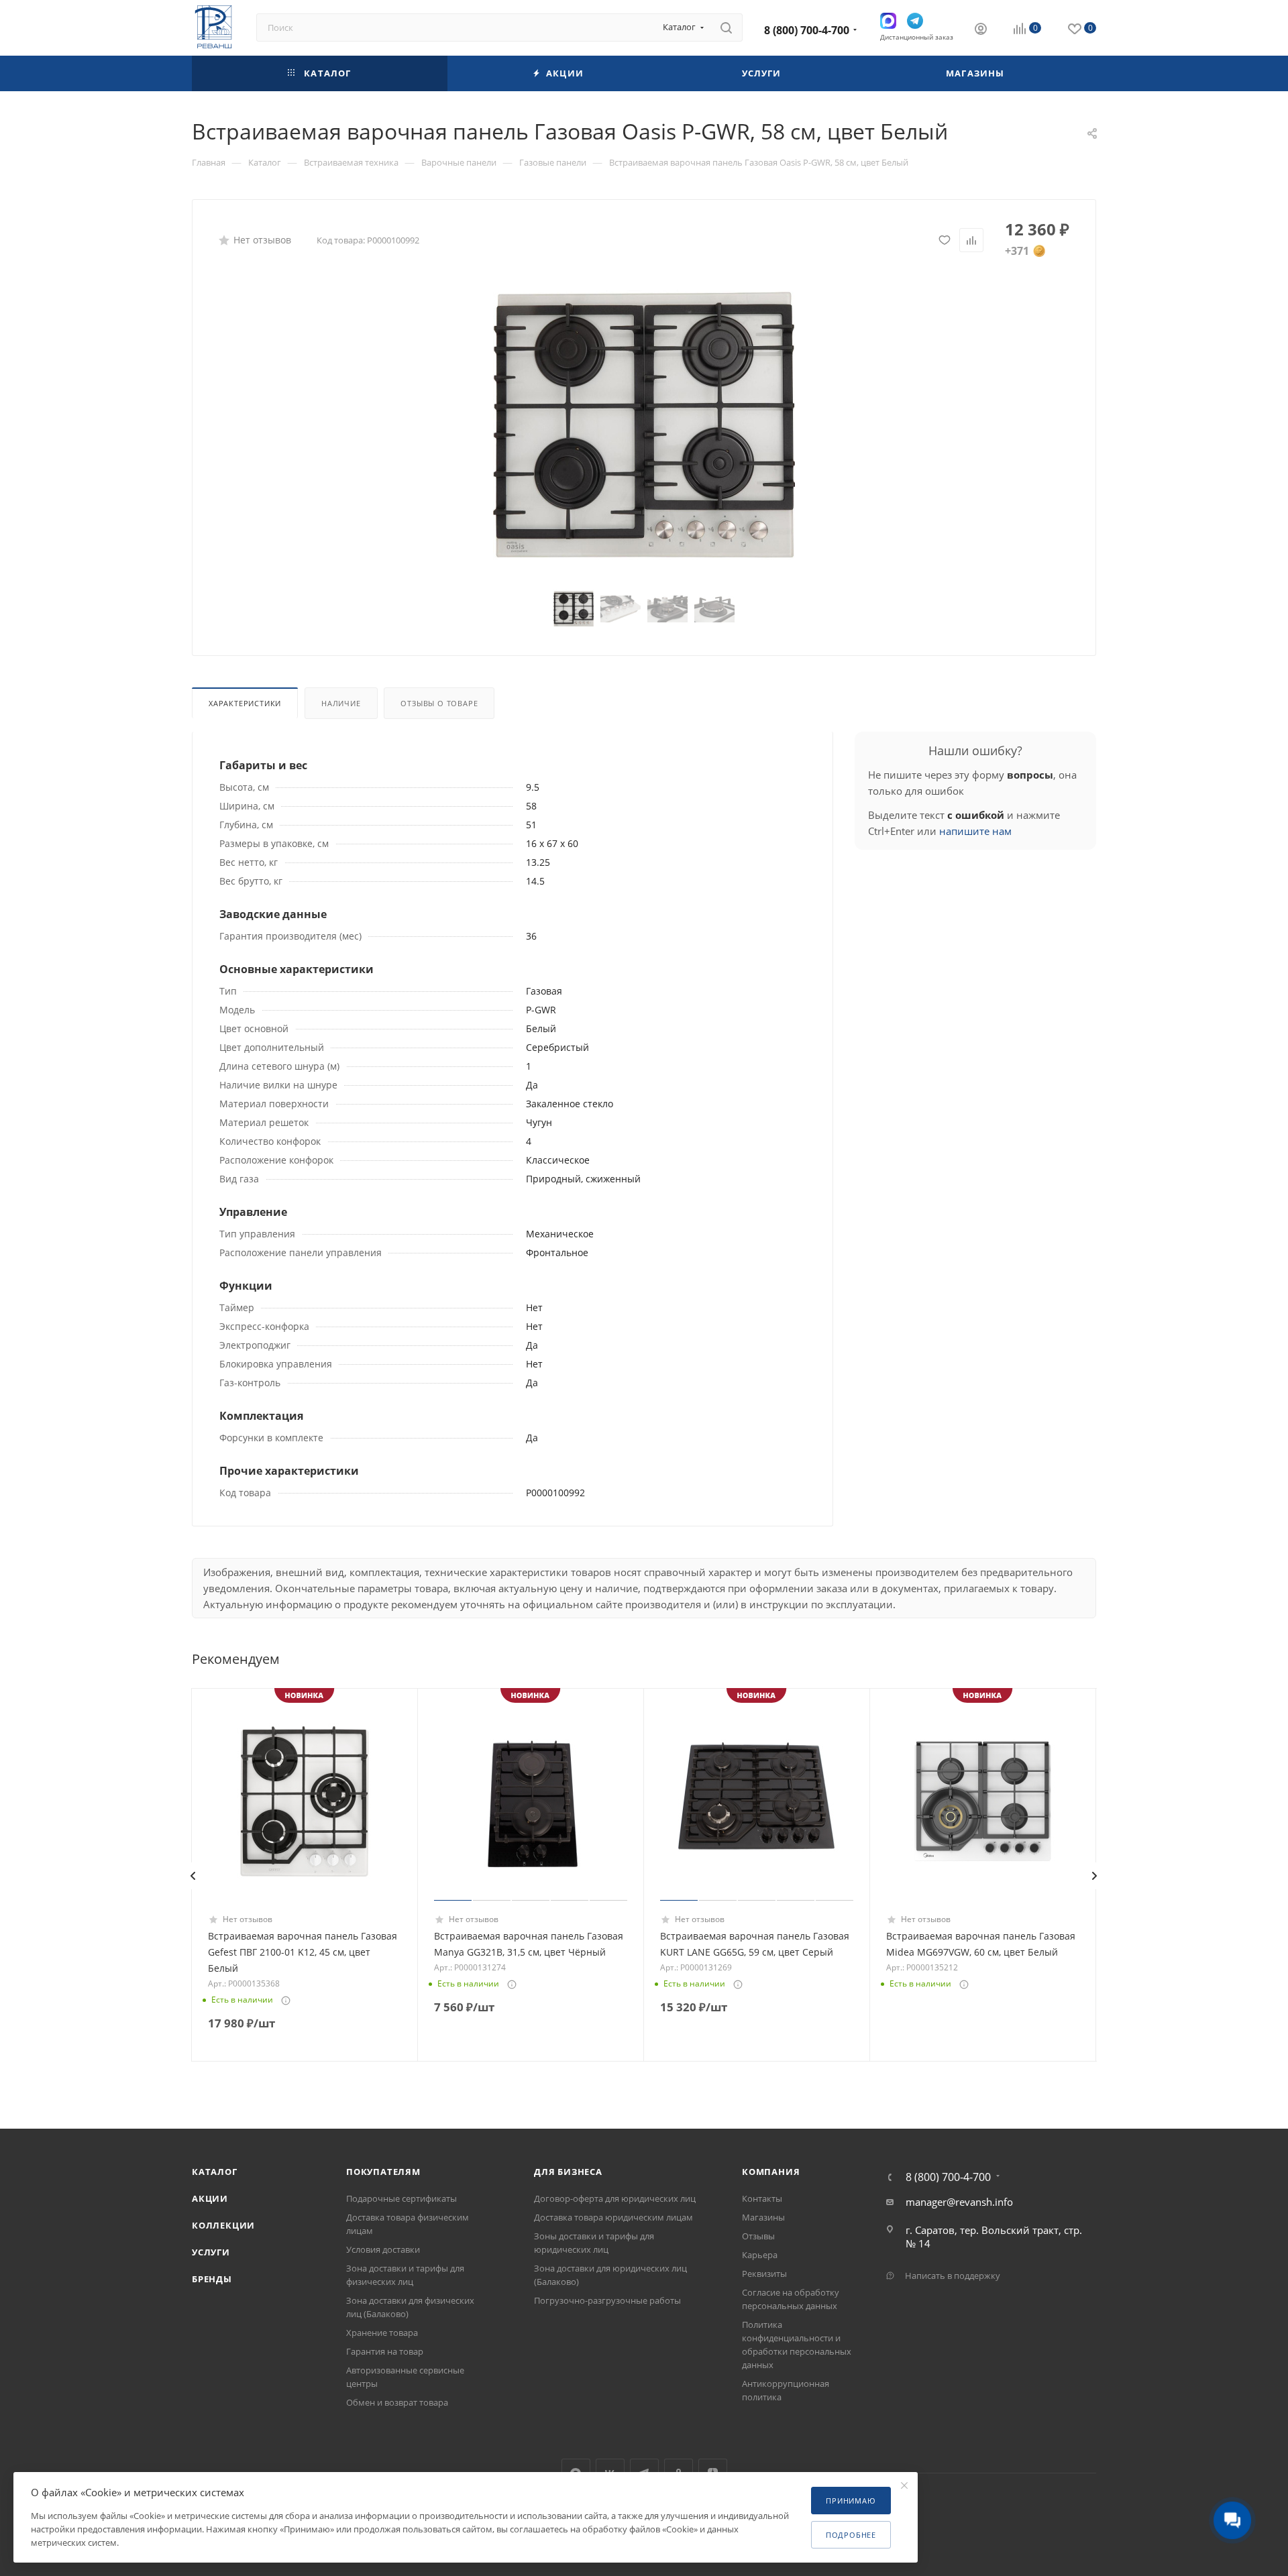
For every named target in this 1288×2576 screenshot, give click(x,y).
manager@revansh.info (959, 2202)
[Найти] (726, 27)
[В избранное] (945, 240)
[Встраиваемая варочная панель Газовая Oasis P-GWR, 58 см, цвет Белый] (644, 427)
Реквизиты (764, 2274)
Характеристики (245, 703)
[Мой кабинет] (981, 30)
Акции (210, 2198)
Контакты (762, 2198)
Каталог (215, 2172)
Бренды (212, 2279)
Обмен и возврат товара (397, 2402)
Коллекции (223, 2225)
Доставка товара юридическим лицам (613, 2217)
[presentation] (193, 1876)
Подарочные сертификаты (401, 2198)
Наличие (341, 703)
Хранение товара (382, 2333)
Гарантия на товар (385, 2351)
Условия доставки (383, 2249)
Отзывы (758, 2236)
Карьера (760, 2255)
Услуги (211, 2252)
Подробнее (851, 2535)
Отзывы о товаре (439, 703)
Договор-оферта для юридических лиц (615, 2198)
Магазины (763, 2217)
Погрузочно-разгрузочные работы (607, 2300)
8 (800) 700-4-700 (807, 30)
